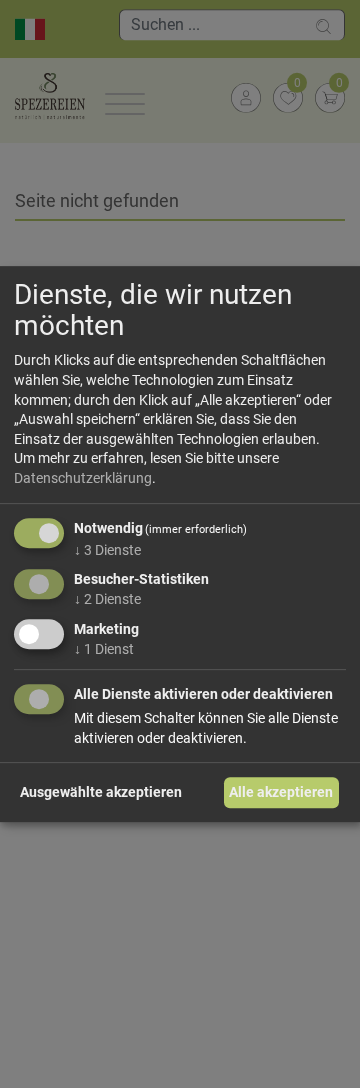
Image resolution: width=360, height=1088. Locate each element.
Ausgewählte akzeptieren (101, 792)
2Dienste (107, 599)
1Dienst (104, 649)
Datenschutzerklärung (83, 478)
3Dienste (107, 550)
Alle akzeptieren (281, 792)
